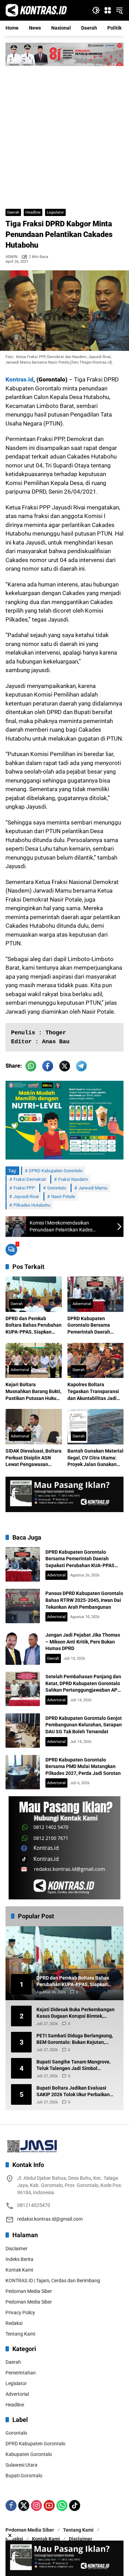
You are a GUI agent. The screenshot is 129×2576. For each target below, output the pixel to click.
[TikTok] (75, 2505)
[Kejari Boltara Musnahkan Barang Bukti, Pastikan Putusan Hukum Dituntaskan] (34, 1361)
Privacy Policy (20, 2313)
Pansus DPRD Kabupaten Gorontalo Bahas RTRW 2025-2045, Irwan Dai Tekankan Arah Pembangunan (84, 1600)
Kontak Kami (19, 2270)
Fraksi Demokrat (30, 1179)
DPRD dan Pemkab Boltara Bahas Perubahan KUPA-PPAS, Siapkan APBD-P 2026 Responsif (34, 1326)
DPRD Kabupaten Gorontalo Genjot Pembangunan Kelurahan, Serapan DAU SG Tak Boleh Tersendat (84, 1725)
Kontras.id (19, 379)
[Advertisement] (64, 134)
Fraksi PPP (24, 1188)
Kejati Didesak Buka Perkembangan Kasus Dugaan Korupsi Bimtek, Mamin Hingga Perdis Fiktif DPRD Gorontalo (76, 2013)
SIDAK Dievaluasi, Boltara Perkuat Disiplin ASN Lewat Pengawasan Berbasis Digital (34, 1458)
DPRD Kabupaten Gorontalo (56, 1171)
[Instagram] (36, 2505)
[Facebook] (11, 2505)
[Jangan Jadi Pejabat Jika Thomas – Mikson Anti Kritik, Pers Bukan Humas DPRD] (23, 1648)
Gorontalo (57, 1188)
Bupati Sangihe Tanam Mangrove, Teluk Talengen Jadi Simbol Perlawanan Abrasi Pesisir (73, 2066)
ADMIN (12, 257)
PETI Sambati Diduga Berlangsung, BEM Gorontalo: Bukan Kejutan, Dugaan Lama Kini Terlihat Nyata (75, 2039)
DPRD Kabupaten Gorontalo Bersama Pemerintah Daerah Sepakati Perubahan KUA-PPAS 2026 (90, 1326)
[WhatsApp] (62, 2505)
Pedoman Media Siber (29, 2291)
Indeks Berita (19, 2259)
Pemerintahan (21, 2373)
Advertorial (82, 1304)
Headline (33, 212)
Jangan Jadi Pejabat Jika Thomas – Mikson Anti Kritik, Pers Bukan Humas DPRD (83, 1642)
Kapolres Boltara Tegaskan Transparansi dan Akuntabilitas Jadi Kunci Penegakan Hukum (95, 1392)
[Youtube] (49, 2505)
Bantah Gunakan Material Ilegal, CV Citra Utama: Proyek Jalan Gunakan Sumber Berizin (95, 1458)
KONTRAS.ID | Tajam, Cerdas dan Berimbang (53, 2281)
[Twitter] (24, 2505)
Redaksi (14, 2323)
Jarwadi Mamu (93, 1188)
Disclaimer (17, 2249)
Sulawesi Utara (21, 2465)
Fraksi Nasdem (73, 1179)
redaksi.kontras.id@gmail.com (50, 2219)
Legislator (55, 212)
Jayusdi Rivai (26, 1197)
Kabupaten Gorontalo (29, 2454)
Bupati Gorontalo (24, 2476)
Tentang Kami (20, 2334)
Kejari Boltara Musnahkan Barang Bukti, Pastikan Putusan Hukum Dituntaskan (33, 1392)
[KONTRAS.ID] (36, 10)
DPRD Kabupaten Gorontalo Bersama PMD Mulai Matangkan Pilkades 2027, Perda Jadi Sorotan (83, 1766)
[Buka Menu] (108, 10)
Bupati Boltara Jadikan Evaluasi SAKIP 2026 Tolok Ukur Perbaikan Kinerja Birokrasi (73, 2092)
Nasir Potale (63, 1197)
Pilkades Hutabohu (32, 1205)
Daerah (13, 212)
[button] (96, 10)
